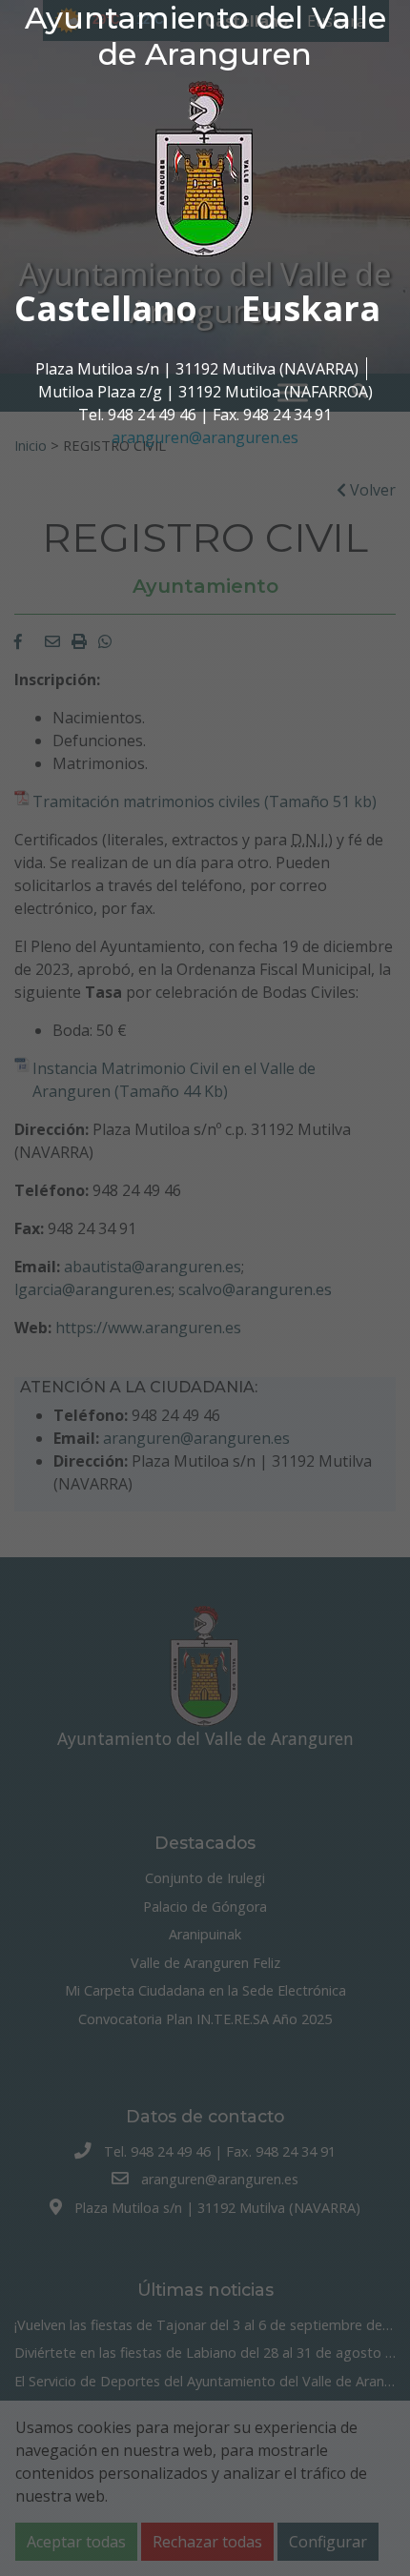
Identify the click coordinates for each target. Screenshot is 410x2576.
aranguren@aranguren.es (205, 437)
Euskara (311, 308)
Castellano (106, 308)
